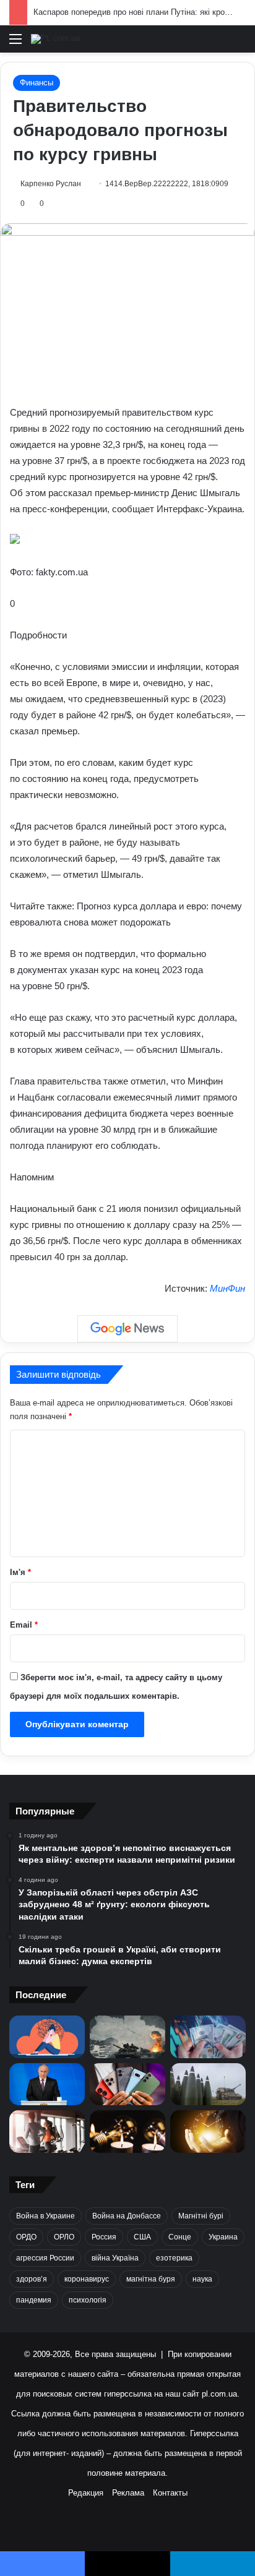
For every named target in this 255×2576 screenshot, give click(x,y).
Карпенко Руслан (51, 184)
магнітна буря (151, 2279)
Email (24, 1625)
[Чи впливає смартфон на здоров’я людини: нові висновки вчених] (127, 2084)
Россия (104, 2237)
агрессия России (45, 2258)
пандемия (34, 2300)
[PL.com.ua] (55, 39)
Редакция (86, 2493)
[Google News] (127, 1329)
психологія (88, 2300)
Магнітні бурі (201, 2216)
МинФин (227, 1288)
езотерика (174, 2258)
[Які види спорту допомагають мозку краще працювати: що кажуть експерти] (47, 2132)
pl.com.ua (219, 2394)
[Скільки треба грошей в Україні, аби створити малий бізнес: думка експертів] (208, 2037)
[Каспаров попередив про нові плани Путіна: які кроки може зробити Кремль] (47, 2084)
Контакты (170, 2493)
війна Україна (115, 2258)
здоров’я (32, 2279)
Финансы (37, 83)
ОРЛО (64, 2237)
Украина (223, 2237)
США (142, 2237)
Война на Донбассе (127, 2216)
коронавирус (87, 2279)
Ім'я (20, 1572)
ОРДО (26, 2237)
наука (202, 2279)
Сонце (180, 2237)
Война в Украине (45, 2216)
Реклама (128, 2493)
